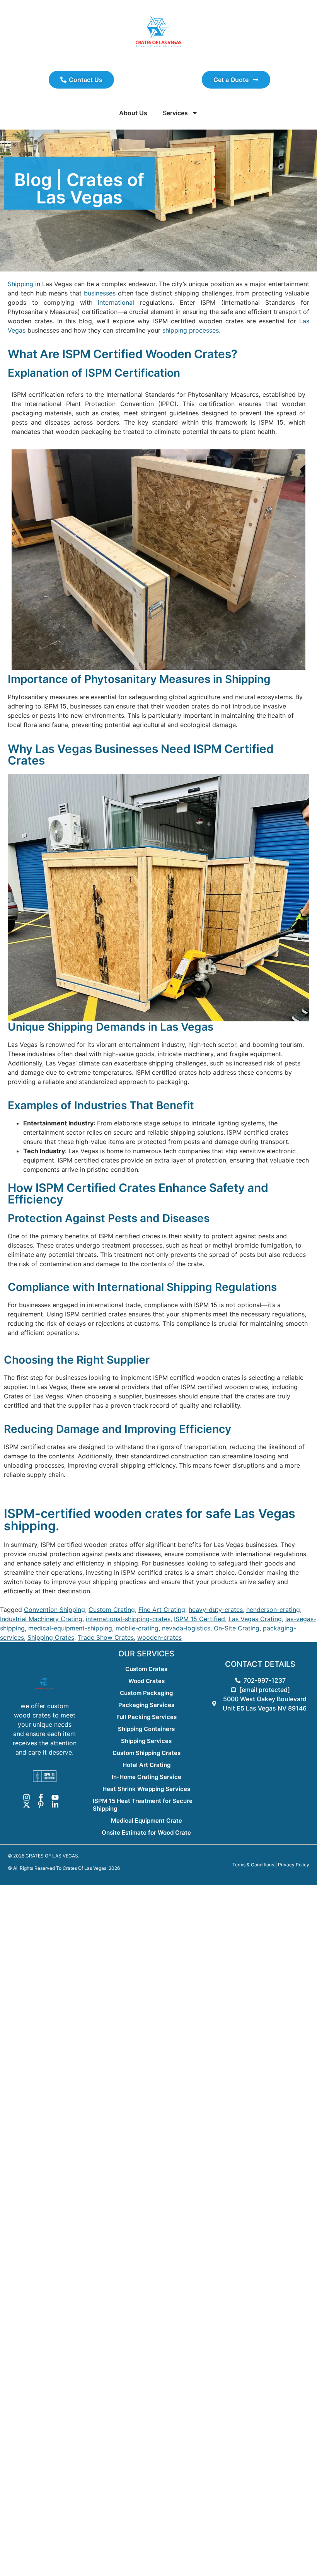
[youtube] (56, 1797)
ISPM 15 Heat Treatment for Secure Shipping (143, 1805)
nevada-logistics (186, 1628)
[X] (28, 1805)
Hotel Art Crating (147, 1765)
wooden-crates (159, 1637)
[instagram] (28, 1797)
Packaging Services (146, 1705)
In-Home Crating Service (147, 1777)
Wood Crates (147, 1681)
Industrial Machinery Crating (41, 1619)
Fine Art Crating (162, 1610)
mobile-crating (137, 1628)
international (116, 302)
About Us (133, 113)
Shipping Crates (51, 1637)
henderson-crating (273, 1610)
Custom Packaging (146, 1693)
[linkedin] (56, 1805)
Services (175, 113)
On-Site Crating (237, 1628)
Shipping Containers (146, 1729)
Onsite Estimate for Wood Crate (146, 1833)
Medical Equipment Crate (147, 1821)
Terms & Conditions (253, 1865)
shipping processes (190, 330)
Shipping (20, 284)
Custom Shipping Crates (147, 1753)
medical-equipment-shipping (70, 1628)
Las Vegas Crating (255, 1619)
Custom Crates (146, 1669)
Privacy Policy (294, 1865)
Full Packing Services (147, 1717)
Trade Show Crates (106, 1637)
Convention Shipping (55, 1610)
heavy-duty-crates (216, 1610)
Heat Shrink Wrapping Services (146, 1789)
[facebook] (42, 1797)
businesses (100, 293)
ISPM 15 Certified (199, 1619)
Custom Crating (112, 1610)
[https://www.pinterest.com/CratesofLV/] (42, 1805)
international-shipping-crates (128, 1619)
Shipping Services (146, 1741)
